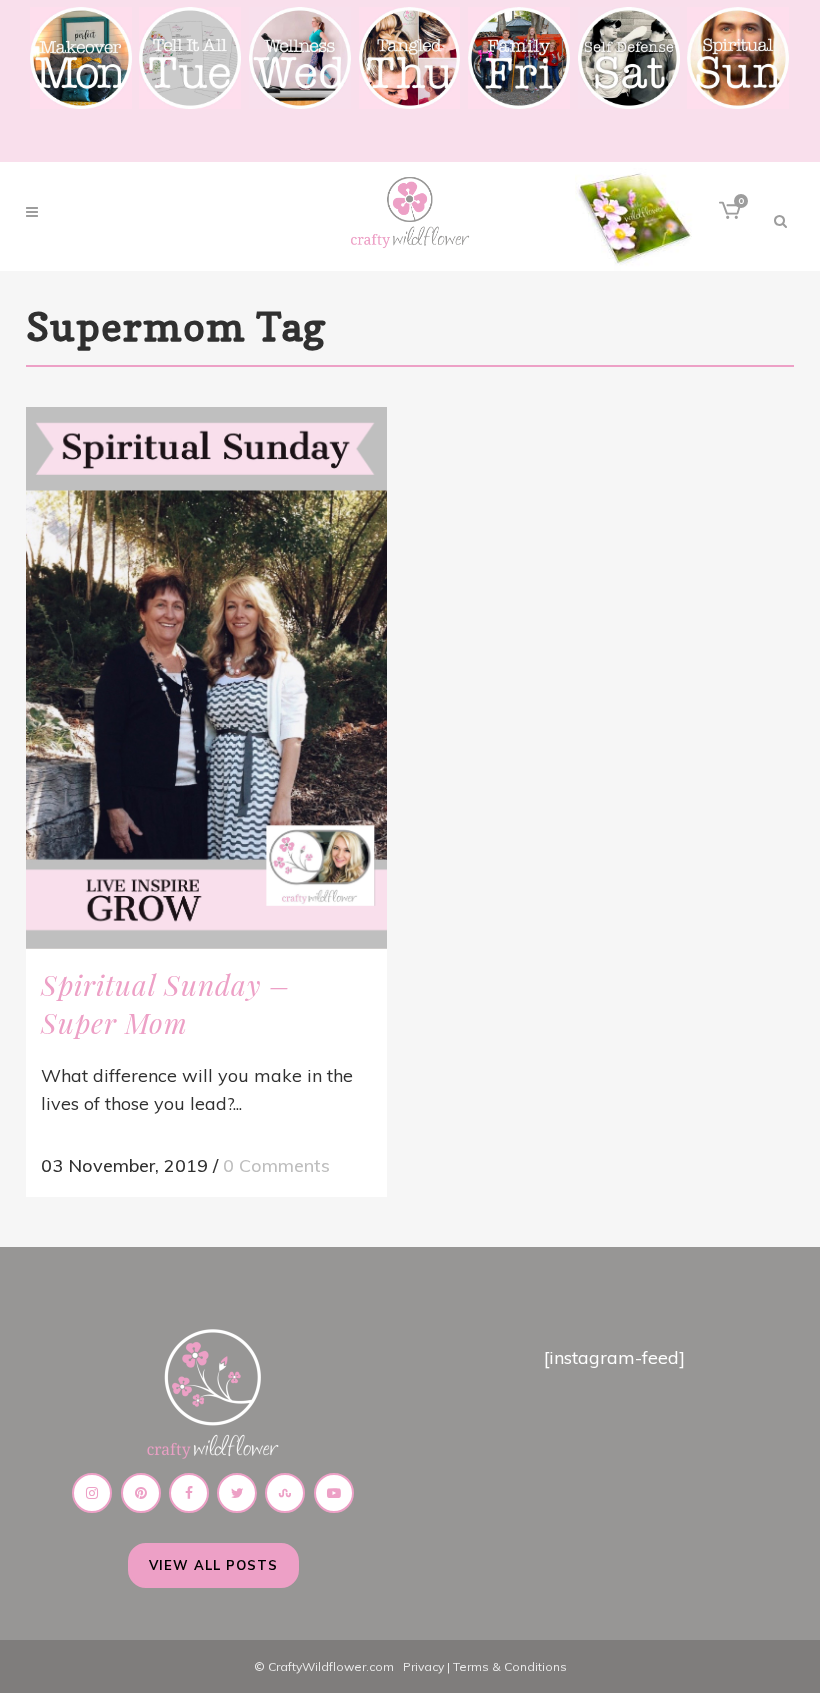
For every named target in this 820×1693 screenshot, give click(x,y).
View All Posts (213, 1565)
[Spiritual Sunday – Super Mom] (206, 678)
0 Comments (276, 1165)
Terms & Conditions (510, 1666)
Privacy (423, 1666)
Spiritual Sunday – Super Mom (165, 1003)
